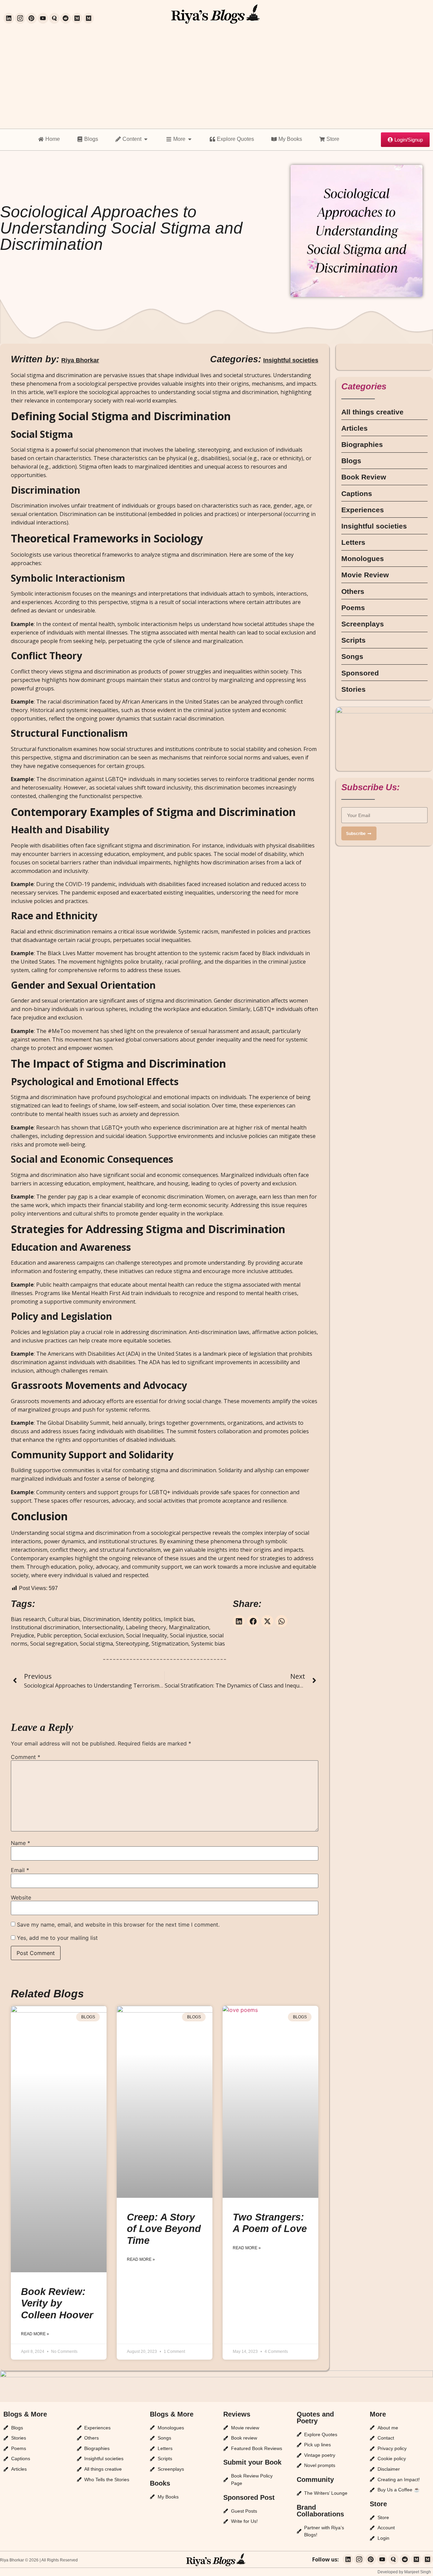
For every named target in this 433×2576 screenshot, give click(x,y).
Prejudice (22, 1635)
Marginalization (189, 1627)
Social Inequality (147, 1635)
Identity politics (142, 1619)
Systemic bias (208, 1644)
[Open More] (190, 139)
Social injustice (188, 1635)
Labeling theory (146, 1627)
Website (21, 1897)
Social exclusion (104, 1635)
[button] (239, 1621)
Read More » (35, 2334)
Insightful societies (291, 360)
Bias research (28, 1619)
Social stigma (96, 1644)
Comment (26, 1757)
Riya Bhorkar (80, 360)
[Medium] (77, 18)
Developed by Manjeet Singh (404, 2572)
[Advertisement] (216, 78)
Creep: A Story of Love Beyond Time (164, 2229)
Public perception (59, 1635)
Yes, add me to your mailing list (56, 1938)
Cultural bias (64, 1619)
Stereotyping (132, 1644)
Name (20, 1843)
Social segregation (54, 1644)
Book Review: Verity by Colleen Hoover (57, 2303)
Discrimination (101, 1619)
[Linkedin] (9, 18)
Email (20, 1870)
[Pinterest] (31, 18)
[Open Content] (146, 139)
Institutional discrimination (45, 1627)
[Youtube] (43, 18)
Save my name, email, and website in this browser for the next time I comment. (118, 1925)
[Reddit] (66, 18)
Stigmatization (170, 1644)
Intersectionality (102, 1627)
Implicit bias (179, 1619)
